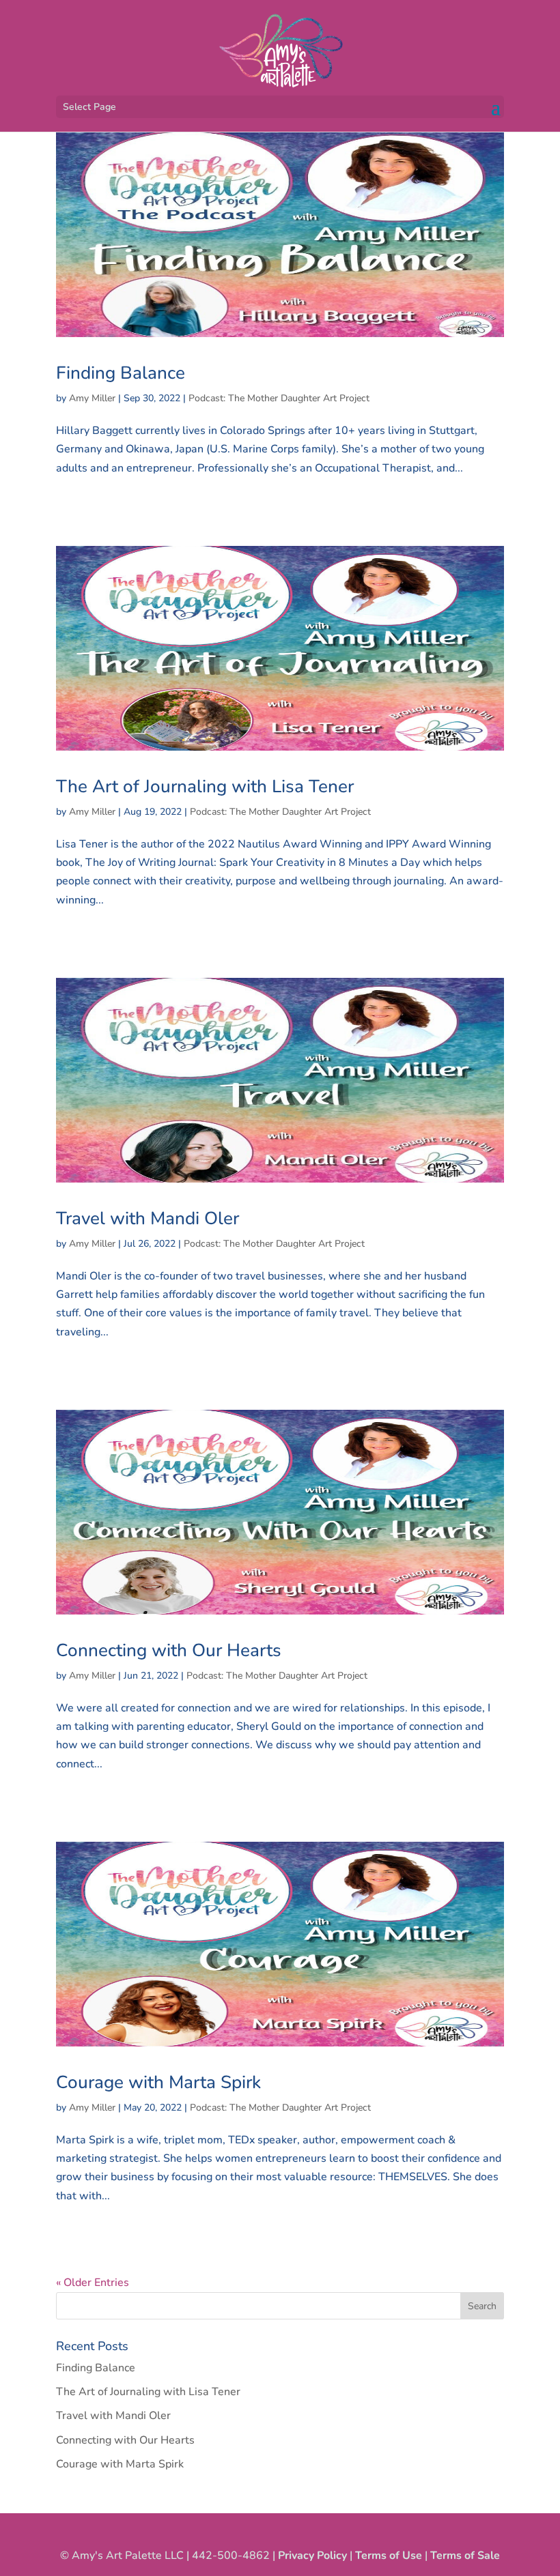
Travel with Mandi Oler (148, 1218)
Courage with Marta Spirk (158, 2082)
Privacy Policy (312, 2556)
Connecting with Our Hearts (169, 1650)
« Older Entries (93, 2283)
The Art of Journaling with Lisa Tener (205, 786)
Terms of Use (389, 2556)
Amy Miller (92, 398)
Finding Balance (121, 373)
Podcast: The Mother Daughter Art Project (279, 398)
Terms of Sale (465, 2556)
